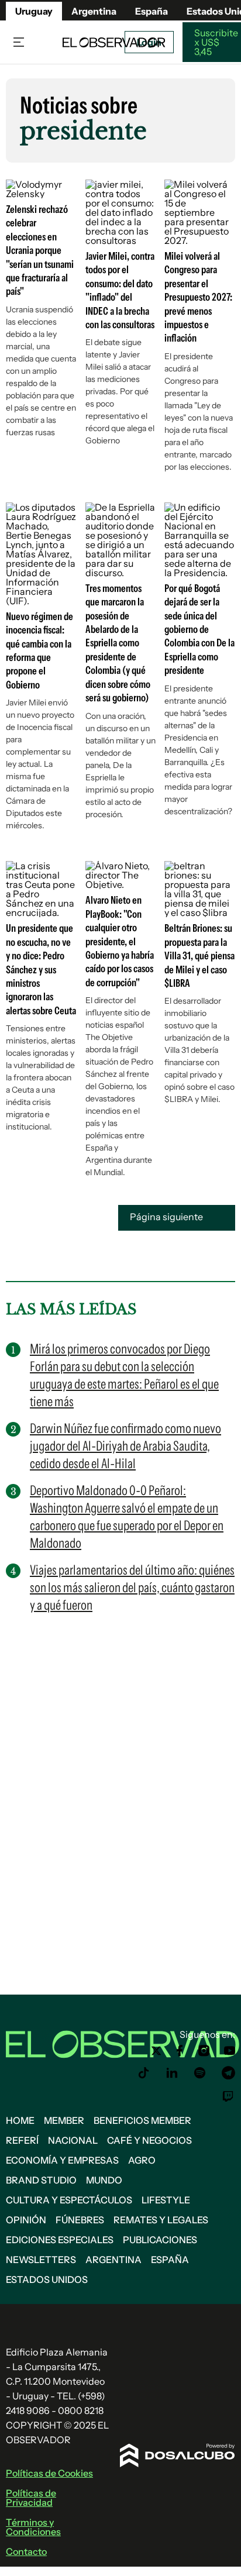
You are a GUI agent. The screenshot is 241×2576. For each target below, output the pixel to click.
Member (64, 2120)
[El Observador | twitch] (228, 2096)
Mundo (104, 2180)
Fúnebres (80, 2220)
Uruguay (34, 11)
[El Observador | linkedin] (172, 2073)
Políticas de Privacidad (31, 2498)
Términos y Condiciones (33, 2527)
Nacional (73, 2140)
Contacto (26, 2551)
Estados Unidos (47, 2279)
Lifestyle (166, 2200)
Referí (22, 2140)
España (170, 2260)
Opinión (26, 2220)
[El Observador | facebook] (180, 2051)
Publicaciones (160, 2240)
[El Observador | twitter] (156, 2051)
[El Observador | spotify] (200, 2073)
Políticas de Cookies (49, 2473)
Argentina (94, 11)
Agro (142, 2160)
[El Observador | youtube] (230, 2051)
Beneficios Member (142, 2120)
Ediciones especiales (60, 2240)
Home (20, 2120)
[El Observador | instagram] (204, 2051)
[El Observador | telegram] (228, 2073)
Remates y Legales (161, 2220)
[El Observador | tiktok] (144, 2073)
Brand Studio (41, 2180)
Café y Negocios (149, 2140)
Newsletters (41, 2260)
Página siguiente (167, 1217)
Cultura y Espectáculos (69, 2200)
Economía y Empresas (62, 2160)
